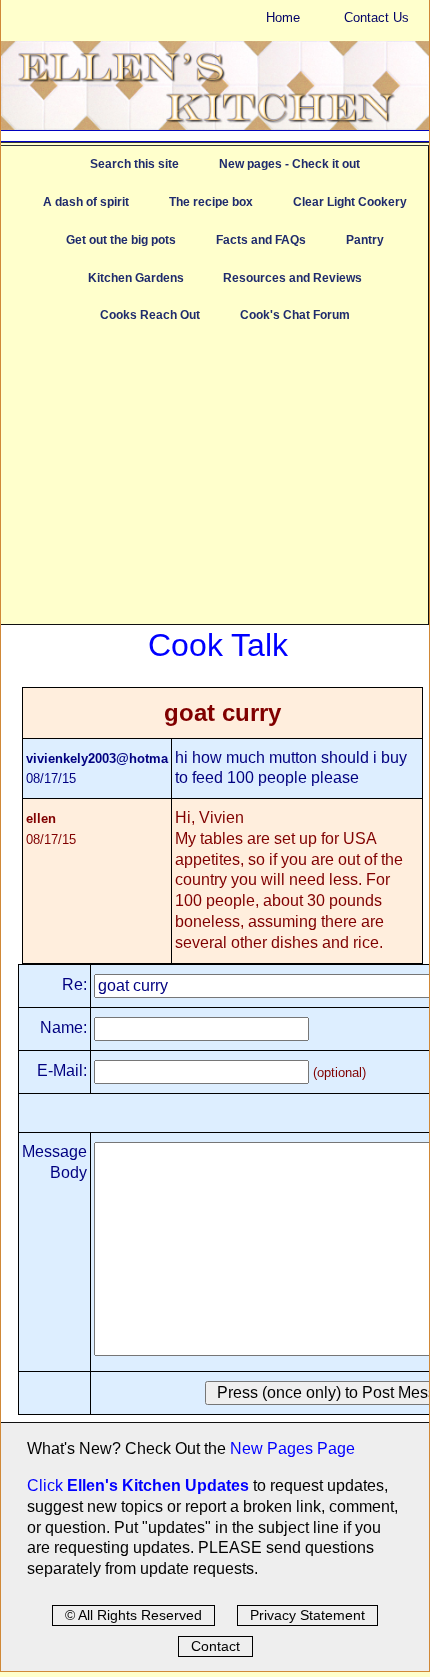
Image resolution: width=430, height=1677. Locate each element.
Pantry (365, 240)
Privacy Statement (307, 1615)
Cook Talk (218, 645)
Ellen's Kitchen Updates (158, 1485)
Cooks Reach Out (150, 315)
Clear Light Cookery (350, 202)
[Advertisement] (214, 484)
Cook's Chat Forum (295, 315)
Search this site (134, 164)
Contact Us (376, 17)
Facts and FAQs (261, 240)
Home (283, 17)
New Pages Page (292, 1448)
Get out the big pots (121, 240)
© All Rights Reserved (133, 1615)
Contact (215, 1646)
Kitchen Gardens (136, 278)
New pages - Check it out (289, 164)
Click (47, 1485)
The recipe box (211, 202)
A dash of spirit (86, 202)
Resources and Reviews (292, 278)
